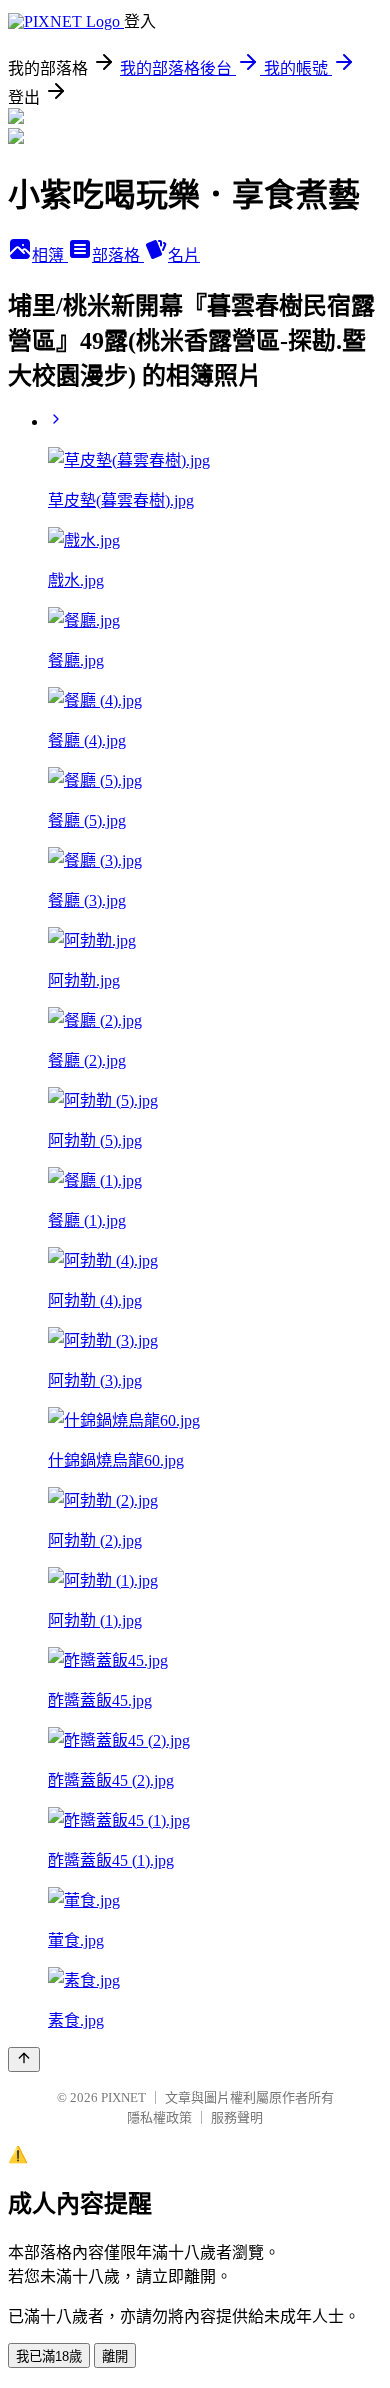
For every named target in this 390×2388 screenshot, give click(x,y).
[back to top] (24, 2059)
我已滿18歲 (49, 2356)
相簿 (50, 255)
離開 (115, 2356)
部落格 (118, 255)
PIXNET (123, 2097)
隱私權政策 (159, 2117)
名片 (184, 255)
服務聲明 (237, 2117)
